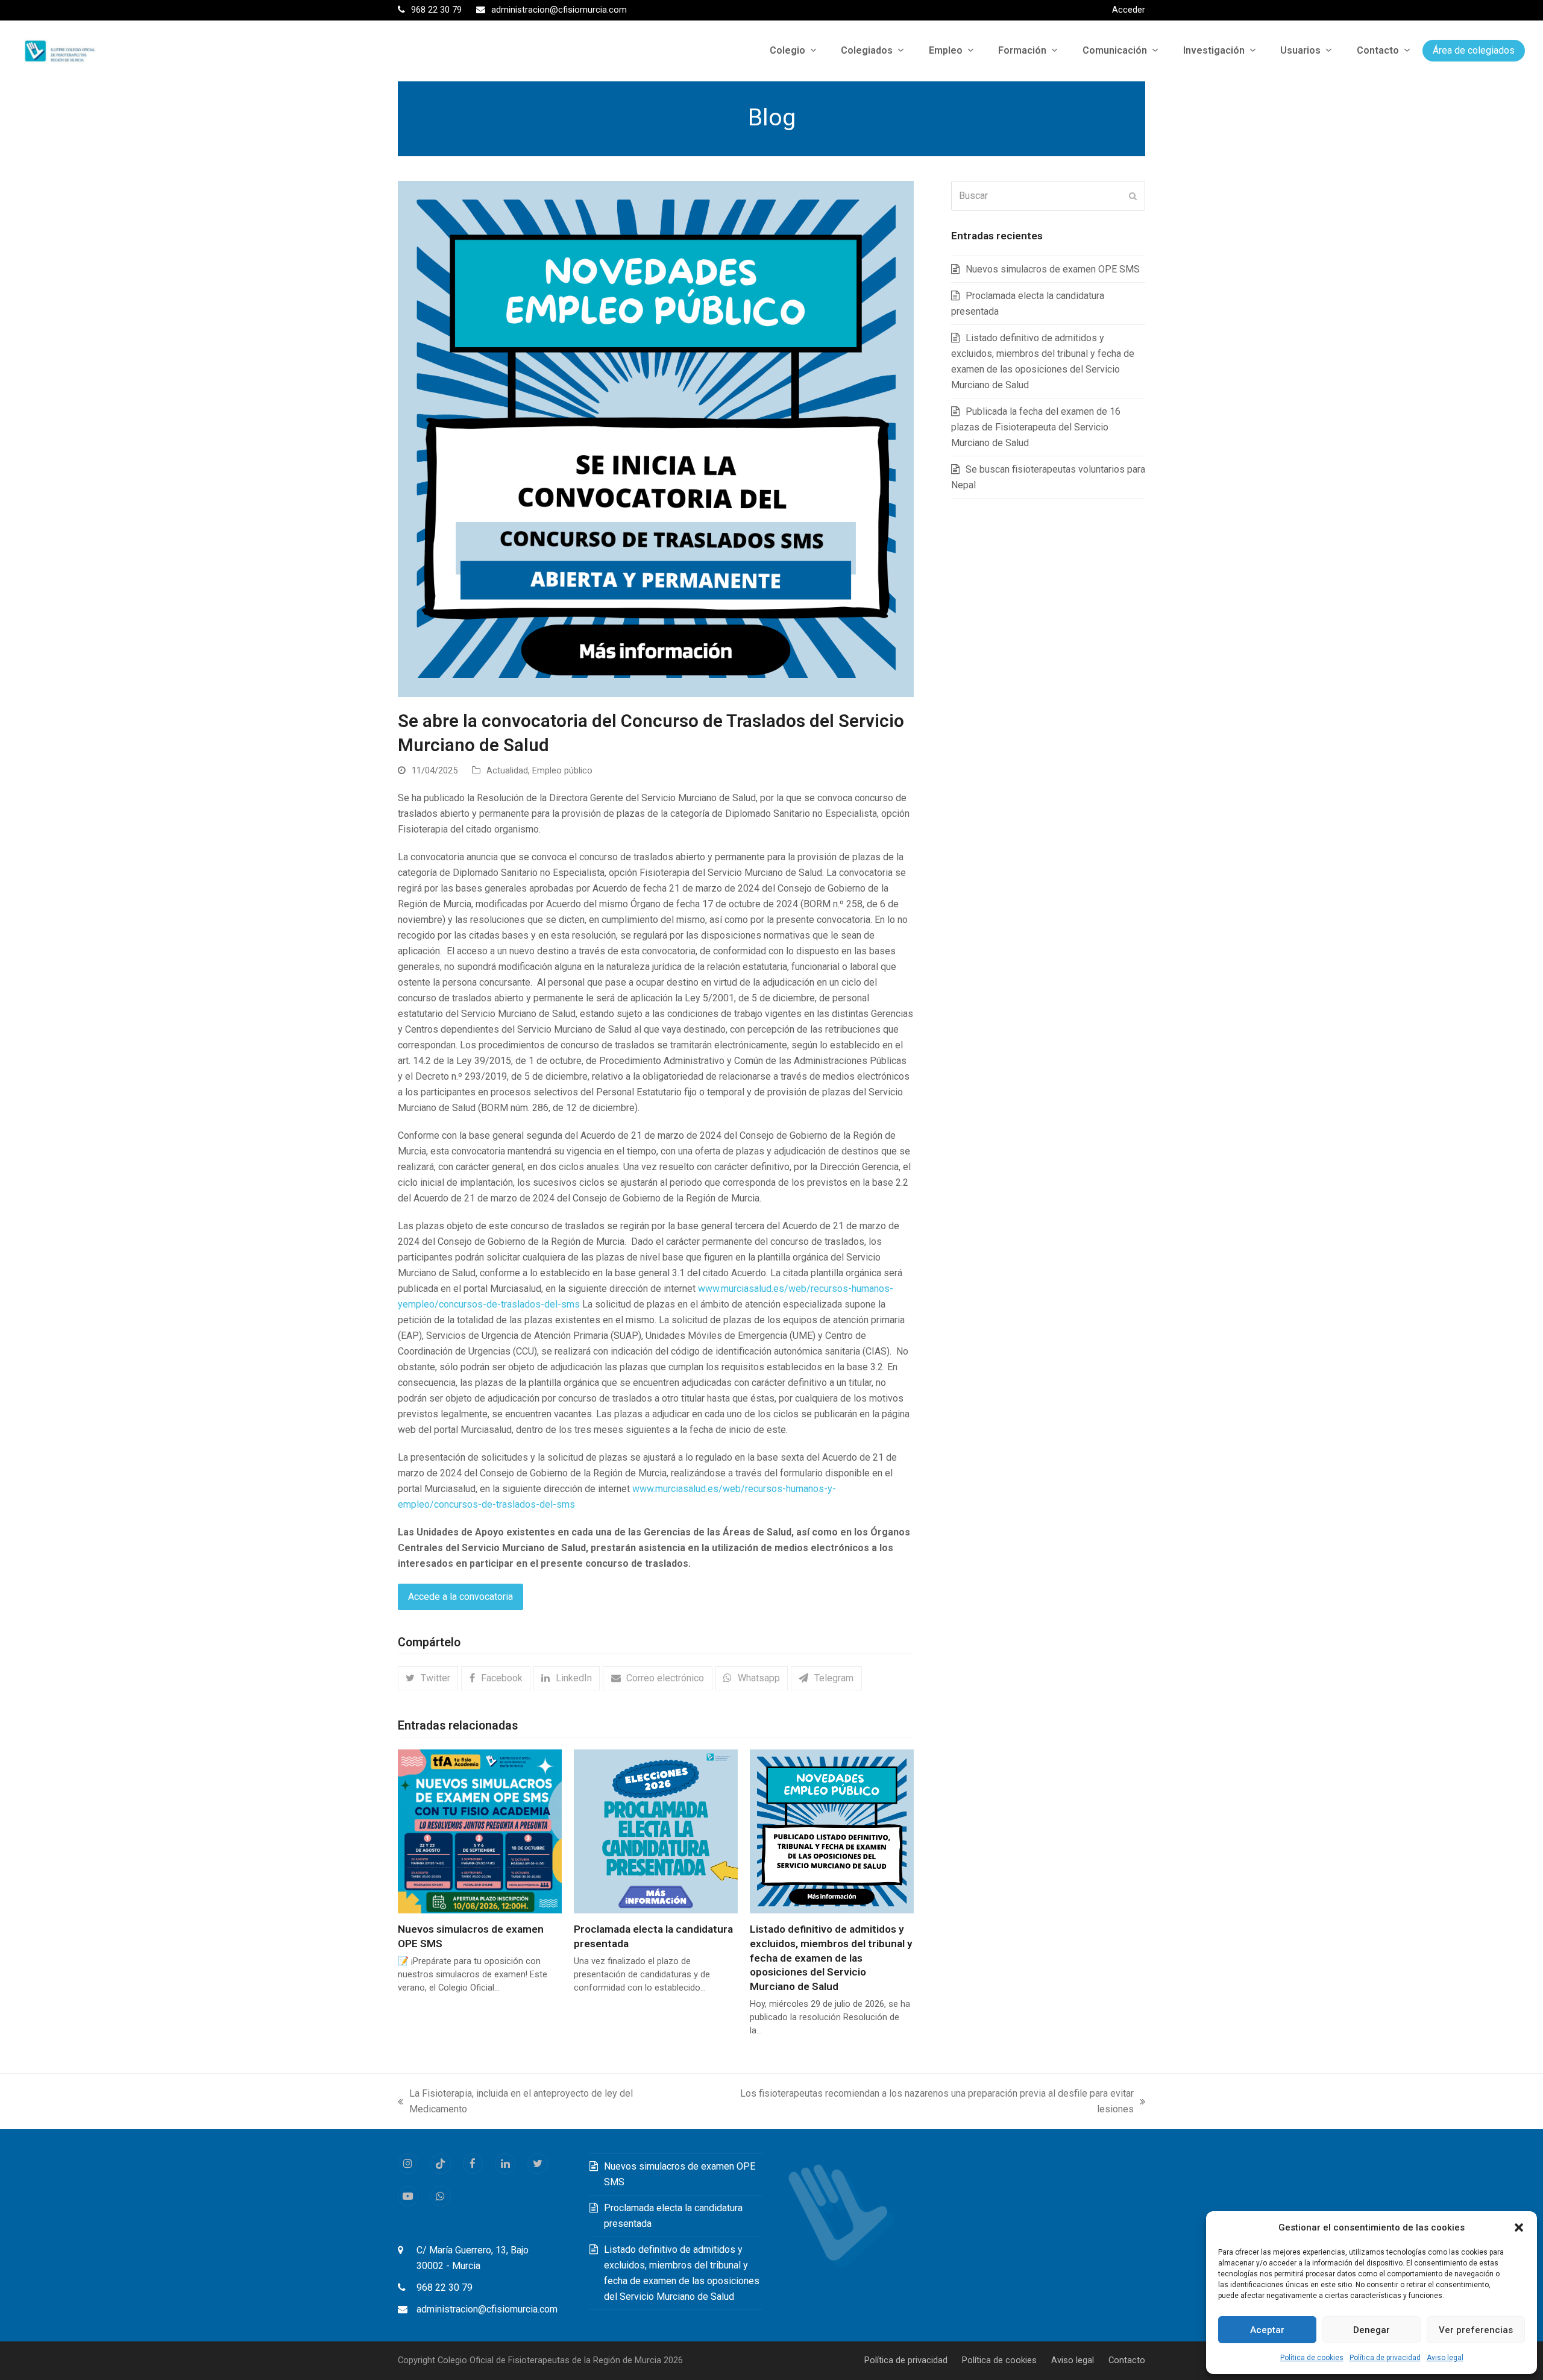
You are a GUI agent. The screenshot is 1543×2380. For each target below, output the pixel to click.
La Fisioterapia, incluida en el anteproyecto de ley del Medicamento (515, 2102)
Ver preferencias (1476, 2330)
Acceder (1129, 10)
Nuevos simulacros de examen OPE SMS (1053, 269)
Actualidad (507, 770)
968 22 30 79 (445, 2287)
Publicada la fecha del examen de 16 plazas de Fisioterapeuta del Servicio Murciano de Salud (1036, 427)
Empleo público (562, 770)
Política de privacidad (1385, 2358)
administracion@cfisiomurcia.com (487, 2309)
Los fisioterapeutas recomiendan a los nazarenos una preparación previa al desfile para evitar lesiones (919, 2102)
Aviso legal (1445, 2358)
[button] (1519, 2227)
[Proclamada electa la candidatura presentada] (656, 1831)
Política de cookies (1312, 2358)
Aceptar (1267, 2330)
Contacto (1127, 2360)
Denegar (1372, 2330)
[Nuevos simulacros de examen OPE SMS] (480, 1831)
